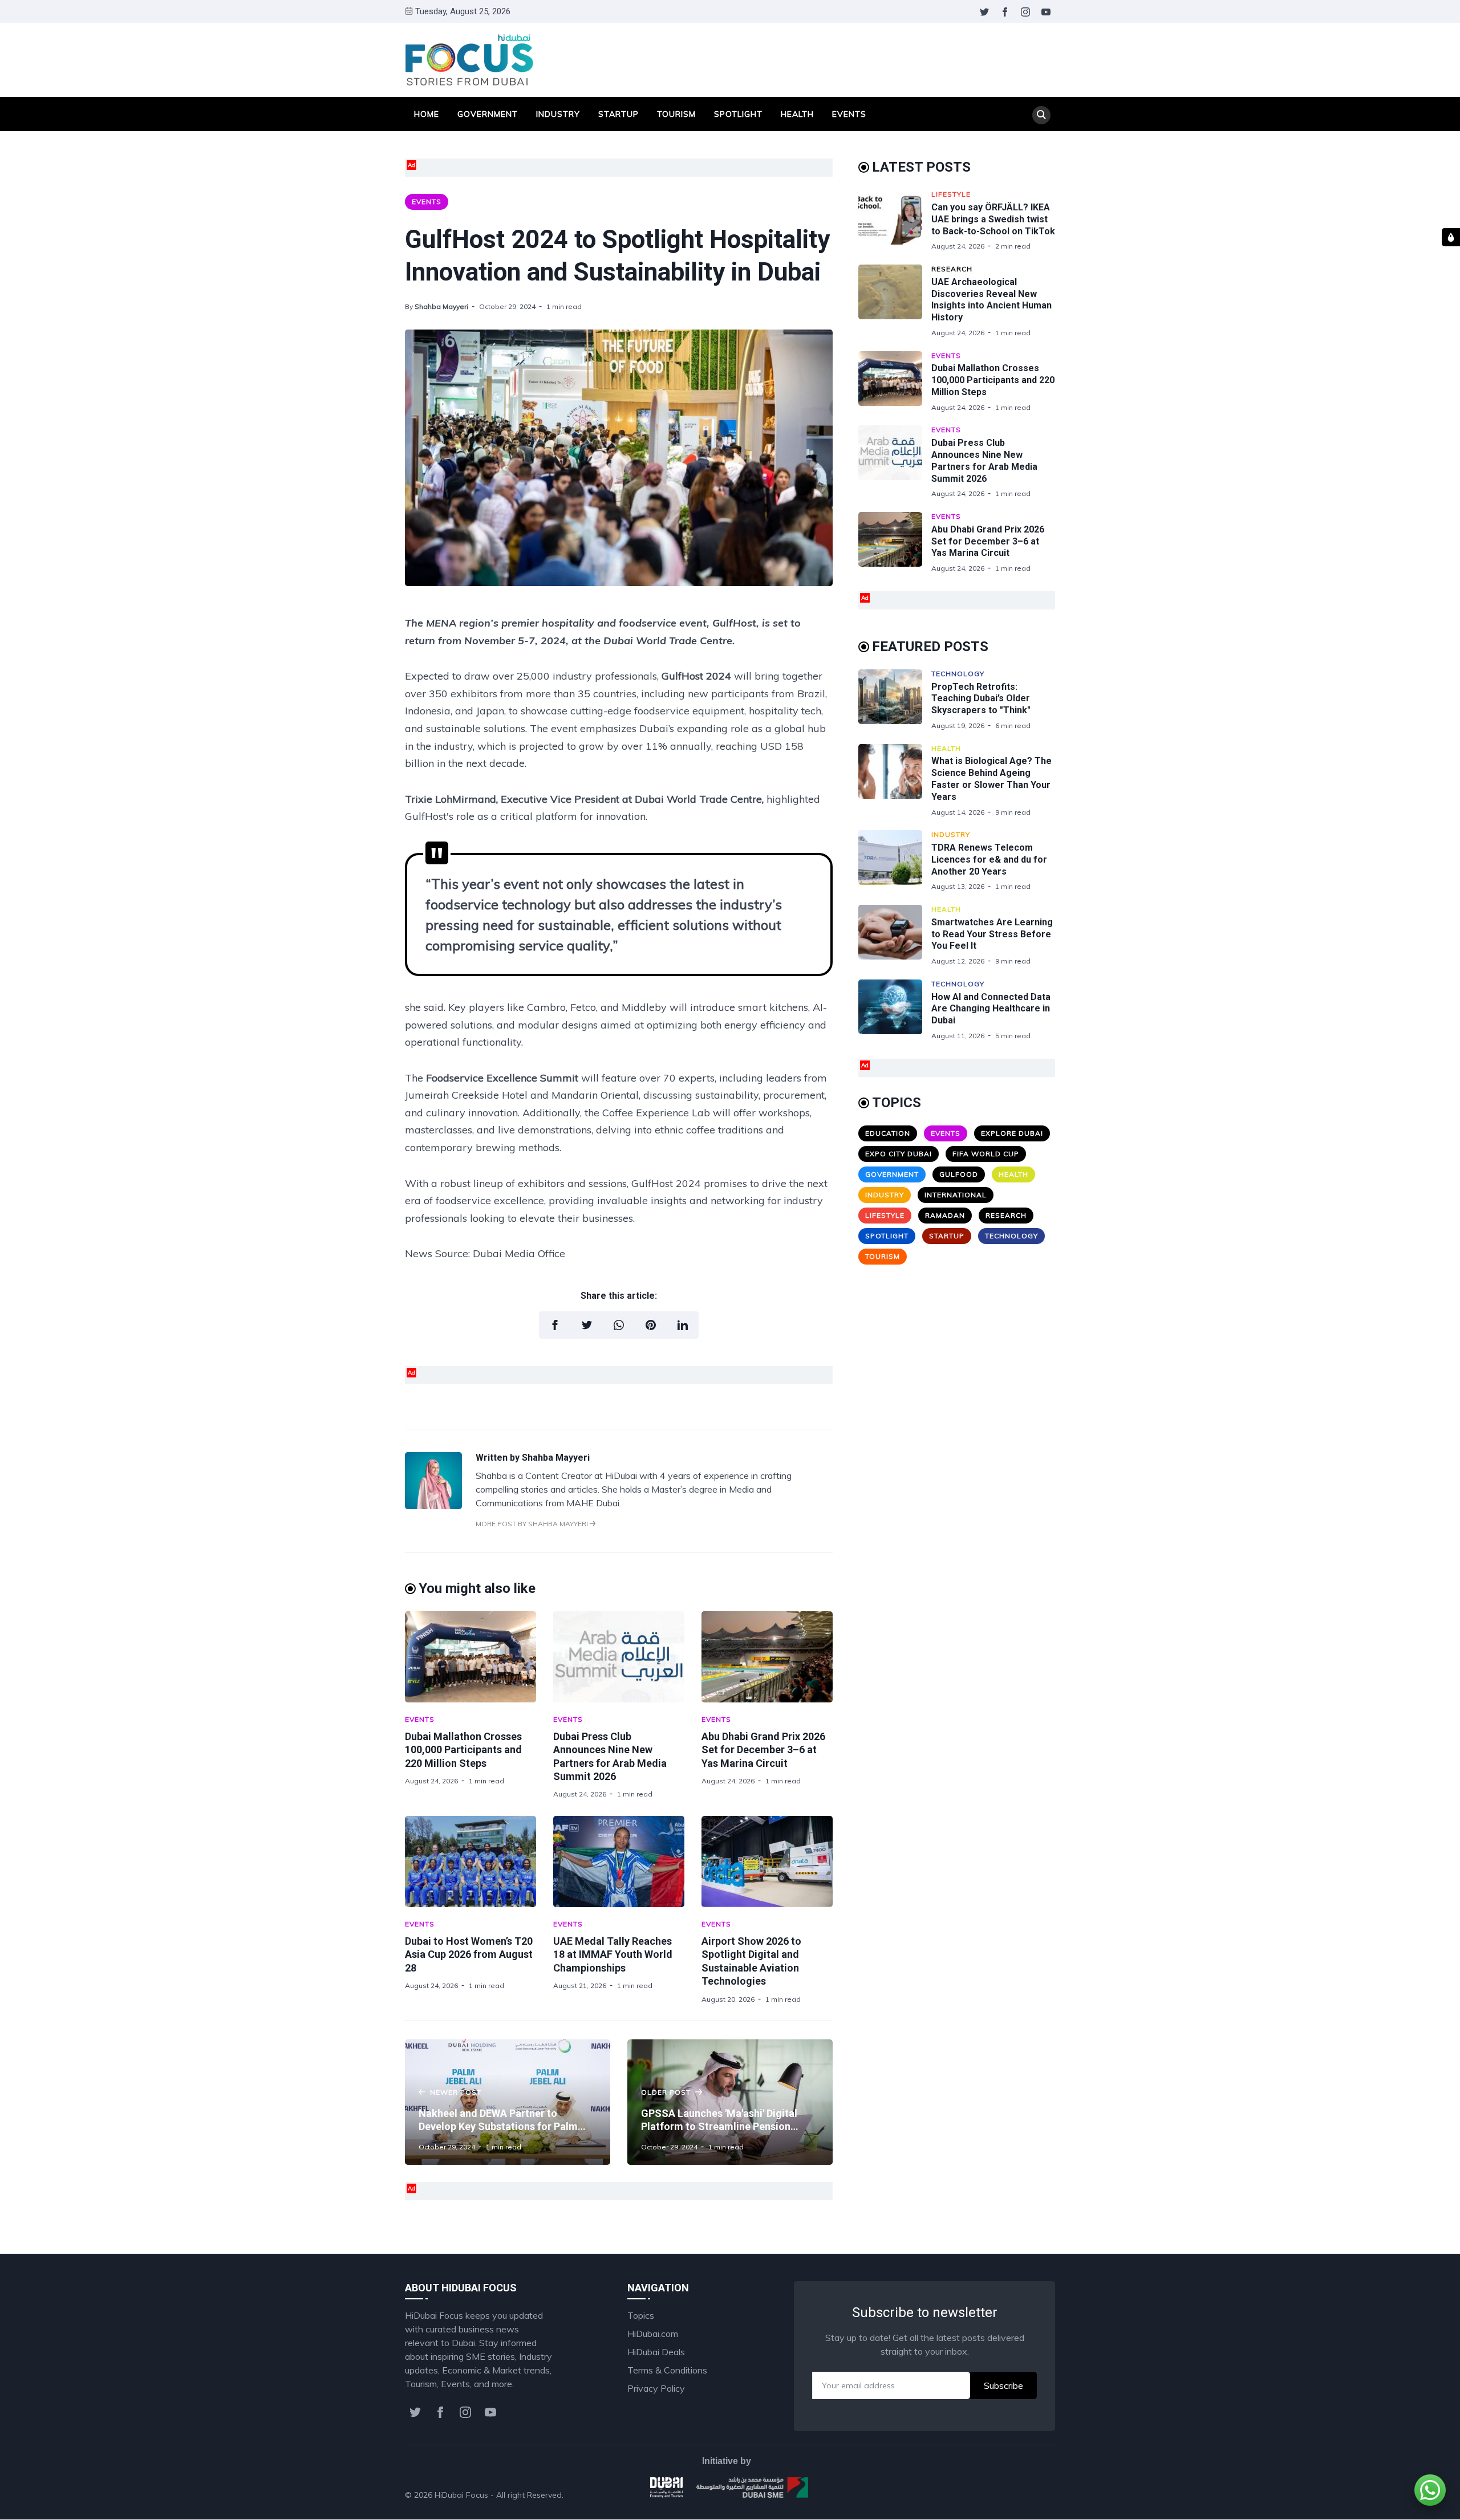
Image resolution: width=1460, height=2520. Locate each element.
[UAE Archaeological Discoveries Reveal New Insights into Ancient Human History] (895, 301)
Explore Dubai (1012, 1133)
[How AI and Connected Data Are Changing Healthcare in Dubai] (895, 1010)
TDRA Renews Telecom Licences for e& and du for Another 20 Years (989, 859)
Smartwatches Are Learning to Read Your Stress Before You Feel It (992, 934)
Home (427, 114)
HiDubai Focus (461, 2495)
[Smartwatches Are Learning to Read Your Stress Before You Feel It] (895, 935)
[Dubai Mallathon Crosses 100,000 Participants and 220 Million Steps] (471, 1657)
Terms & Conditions (667, 2370)
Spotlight (738, 114)
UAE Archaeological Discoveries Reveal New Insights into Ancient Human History (991, 300)
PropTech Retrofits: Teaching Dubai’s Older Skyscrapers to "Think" (981, 699)
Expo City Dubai (899, 1154)
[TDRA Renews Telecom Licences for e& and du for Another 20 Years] (895, 861)
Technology (958, 674)
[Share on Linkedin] (683, 1325)
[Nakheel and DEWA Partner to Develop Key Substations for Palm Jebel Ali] (508, 2102)
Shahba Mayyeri (441, 306)
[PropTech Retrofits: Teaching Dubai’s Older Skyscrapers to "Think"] (895, 700)
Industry (558, 114)
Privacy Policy (656, 2388)
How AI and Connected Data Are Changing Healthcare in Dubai (991, 1009)
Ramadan (945, 1215)
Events (849, 114)
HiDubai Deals (656, 2352)
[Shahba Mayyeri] (433, 1506)
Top (1036, 2495)
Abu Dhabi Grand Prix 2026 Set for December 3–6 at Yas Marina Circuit (763, 1750)
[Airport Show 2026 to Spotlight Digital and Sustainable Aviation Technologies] (767, 1861)
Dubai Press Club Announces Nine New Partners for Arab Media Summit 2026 (984, 460)
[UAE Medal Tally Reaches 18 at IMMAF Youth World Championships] (619, 1861)
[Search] (1041, 115)
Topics (641, 2315)
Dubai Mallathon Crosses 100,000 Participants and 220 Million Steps (463, 1750)
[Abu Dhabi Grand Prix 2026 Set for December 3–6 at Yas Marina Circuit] (767, 1657)
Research (952, 269)
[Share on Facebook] (555, 1325)
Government (488, 114)
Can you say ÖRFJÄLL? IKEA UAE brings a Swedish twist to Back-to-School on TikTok (993, 219)
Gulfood (959, 1174)
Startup (619, 114)
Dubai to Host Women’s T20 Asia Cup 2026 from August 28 (469, 1954)
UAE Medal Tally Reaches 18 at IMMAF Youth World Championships (613, 1954)
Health (797, 114)
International (956, 1195)
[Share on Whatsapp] (619, 1325)
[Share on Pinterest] (651, 1325)
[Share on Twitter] (587, 1325)
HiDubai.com (653, 2334)
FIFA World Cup (986, 1154)
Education (888, 1133)
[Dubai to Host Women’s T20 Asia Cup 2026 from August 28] (471, 1861)
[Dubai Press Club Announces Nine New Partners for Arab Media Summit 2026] (619, 1657)
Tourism (676, 114)
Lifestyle (951, 194)
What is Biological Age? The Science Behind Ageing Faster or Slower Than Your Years (991, 779)
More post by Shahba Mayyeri (533, 1524)
